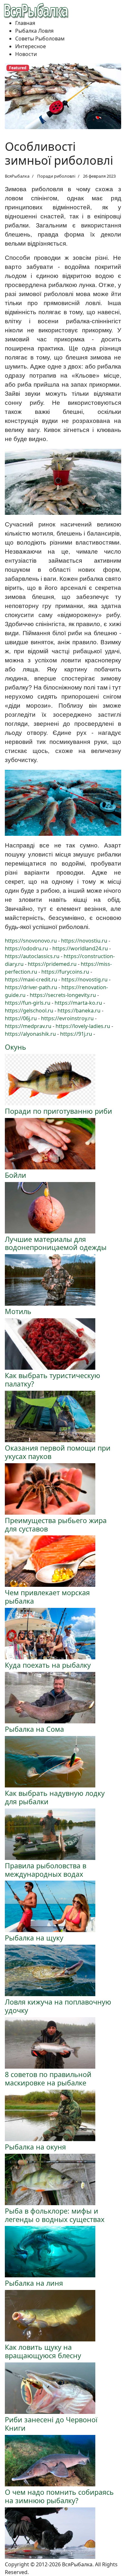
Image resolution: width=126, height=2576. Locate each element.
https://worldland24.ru (80, 948)
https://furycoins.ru (65, 972)
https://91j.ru (76, 1034)
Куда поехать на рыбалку (48, 1665)
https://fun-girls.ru (28, 1003)
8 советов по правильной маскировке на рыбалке (48, 2078)
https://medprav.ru (28, 1026)
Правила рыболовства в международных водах (46, 1870)
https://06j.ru (21, 1018)
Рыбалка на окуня (35, 2147)
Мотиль (18, 1311)
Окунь (16, 1047)
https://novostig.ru (84, 979)
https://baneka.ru (79, 1011)
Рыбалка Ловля (34, 31)
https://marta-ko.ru (78, 1003)
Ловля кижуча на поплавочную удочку (58, 2006)
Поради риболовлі (56, 176)
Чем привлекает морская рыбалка (47, 1597)
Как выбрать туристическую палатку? (52, 1380)
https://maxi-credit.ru (31, 979)
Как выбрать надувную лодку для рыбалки (55, 1797)
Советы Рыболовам (40, 39)
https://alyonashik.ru (30, 1034)
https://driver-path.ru (31, 987)
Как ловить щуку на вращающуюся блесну (43, 2351)
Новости (26, 54)
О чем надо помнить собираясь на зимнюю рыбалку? (59, 2496)
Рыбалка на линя (34, 2283)
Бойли (16, 1175)
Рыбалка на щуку (34, 1938)
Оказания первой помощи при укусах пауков (58, 1452)
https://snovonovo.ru (31, 941)
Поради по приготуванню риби (58, 1111)
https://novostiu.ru (84, 941)
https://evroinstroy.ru (67, 1018)
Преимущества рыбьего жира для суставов (56, 1525)
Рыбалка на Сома (34, 1729)
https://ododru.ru (26, 948)
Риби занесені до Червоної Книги (51, 2424)
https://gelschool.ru (29, 1011)
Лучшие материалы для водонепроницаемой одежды (56, 1243)
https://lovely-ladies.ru (83, 1026)
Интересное (31, 46)
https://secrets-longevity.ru (63, 995)
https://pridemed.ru (52, 964)
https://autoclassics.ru (32, 956)
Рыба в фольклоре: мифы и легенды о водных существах (55, 2215)
